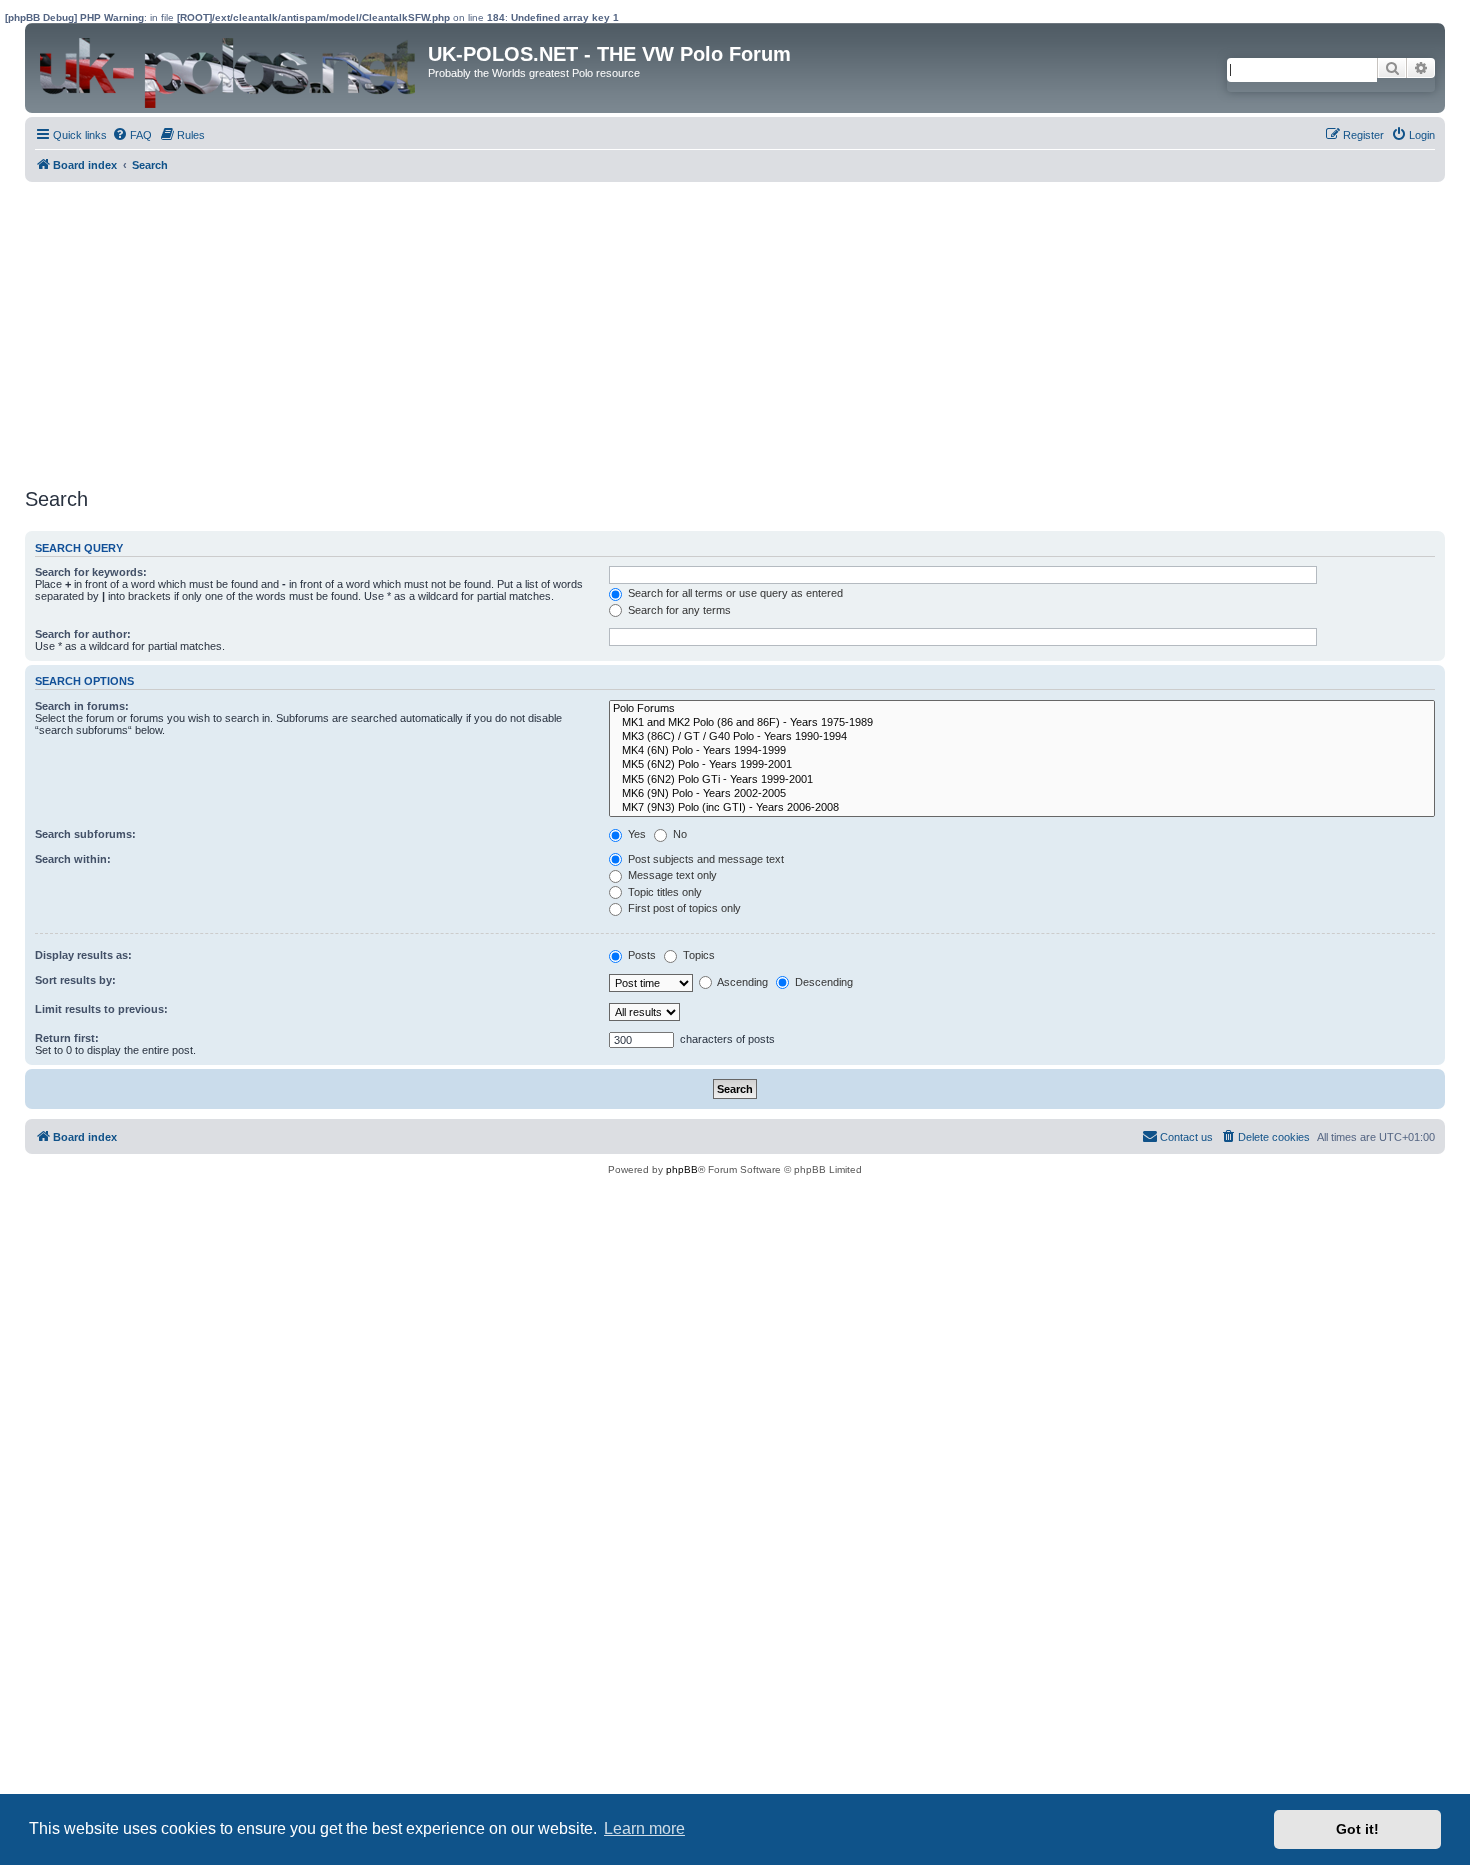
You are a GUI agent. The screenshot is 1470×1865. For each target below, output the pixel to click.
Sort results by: (75, 980)
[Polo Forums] (1022, 709)
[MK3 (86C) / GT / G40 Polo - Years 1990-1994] (1022, 737)
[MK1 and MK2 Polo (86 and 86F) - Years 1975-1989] (1022, 723)
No (678, 834)
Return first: (67, 1038)
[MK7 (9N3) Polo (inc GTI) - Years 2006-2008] (1022, 808)
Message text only (671, 875)
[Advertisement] (625, 332)
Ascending (741, 982)
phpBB (682, 1169)
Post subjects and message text (704, 859)
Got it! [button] (1357, 1829)
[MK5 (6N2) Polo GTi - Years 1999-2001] (1022, 780)
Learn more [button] (644, 1828)
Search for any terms (678, 610)
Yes (635, 834)
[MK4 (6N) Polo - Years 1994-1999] (1022, 751)
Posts (640, 955)
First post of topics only (683, 908)
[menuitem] (132, 135)
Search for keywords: (91, 572)
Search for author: (83, 634)
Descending (822, 982)
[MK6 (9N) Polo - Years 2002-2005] (1022, 794)
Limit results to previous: (101, 1009)
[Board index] (229, 68)
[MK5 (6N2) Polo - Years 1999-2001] (1022, 765)
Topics (697, 955)
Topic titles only (663, 892)
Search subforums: (85, 834)
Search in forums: (82, 706)
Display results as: (83, 955)
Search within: (73, 859)
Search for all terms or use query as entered (734, 593)
